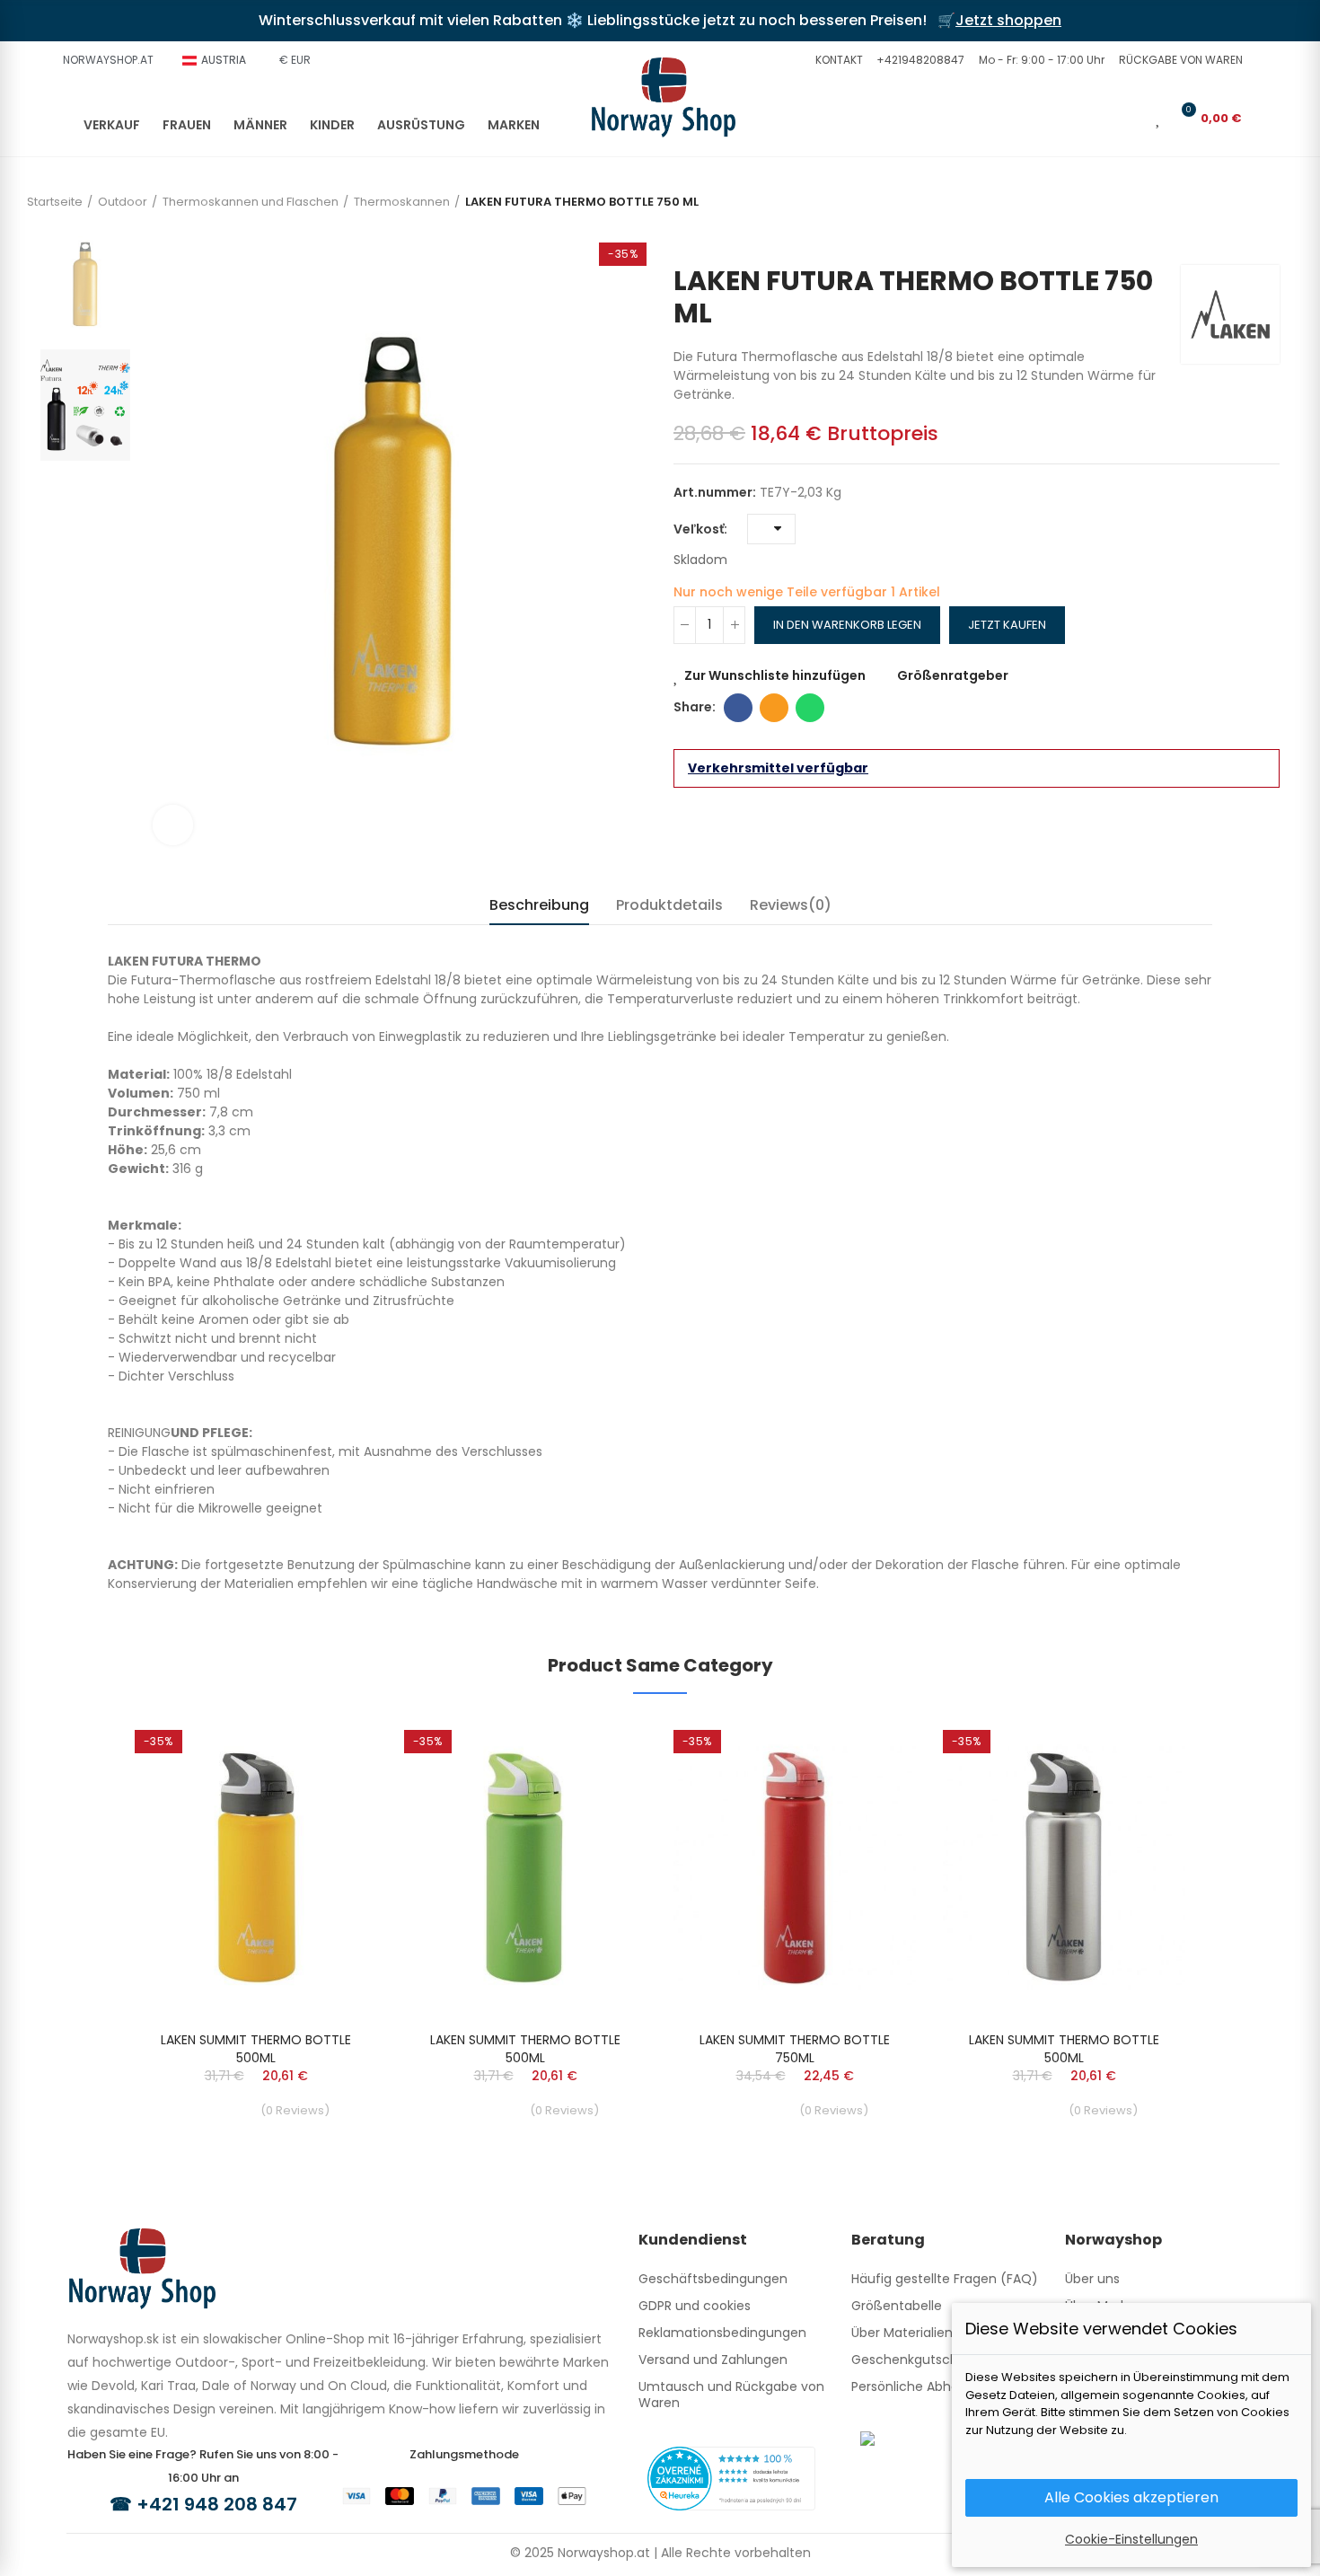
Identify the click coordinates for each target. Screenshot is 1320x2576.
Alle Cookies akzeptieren (1131, 2497)
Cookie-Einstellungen (1131, 2539)
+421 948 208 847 (217, 2504)
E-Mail (774, 708)
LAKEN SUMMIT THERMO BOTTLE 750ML (795, 2049)
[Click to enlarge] (173, 825)
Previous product (1239, 238)
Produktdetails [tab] (669, 905)
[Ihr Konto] (1133, 118)
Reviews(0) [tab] (791, 905)
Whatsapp (810, 708)
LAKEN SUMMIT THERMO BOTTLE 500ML (256, 2049)
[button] (837, 60)
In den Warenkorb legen (847, 625)
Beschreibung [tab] (539, 905)
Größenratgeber (953, 675)
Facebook (738, 708)
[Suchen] (1104, 118)
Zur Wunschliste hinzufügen (775, 675)
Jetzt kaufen (1007, 625)
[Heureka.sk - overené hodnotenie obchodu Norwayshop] (731, 2477)
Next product (1266, 238)
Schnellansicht (332, 1784)
